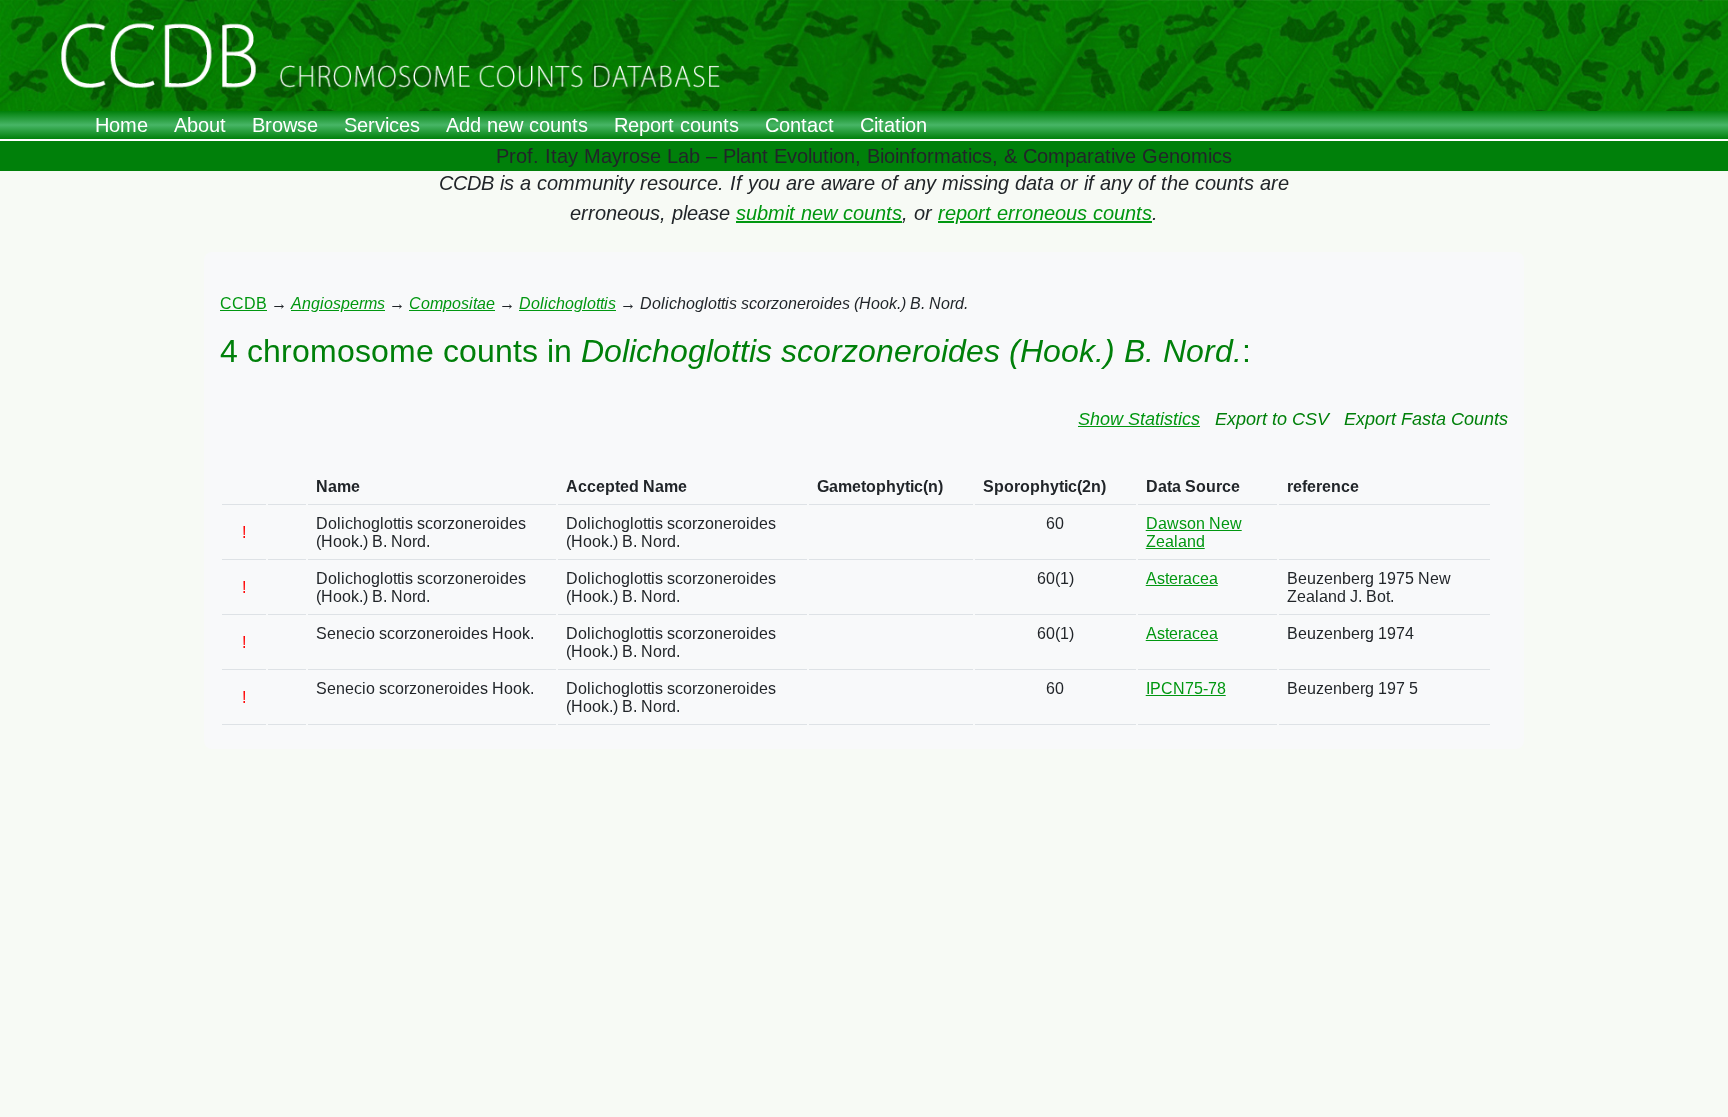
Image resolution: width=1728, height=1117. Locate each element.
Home (121, 125)
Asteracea (1182, 578)
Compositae (452, 303)
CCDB (243, 303)
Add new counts (517, 125)
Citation (893, 125)
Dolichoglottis (567, 303)
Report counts (676, 125)
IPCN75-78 (1186, 688)
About (200, 125)
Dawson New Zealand (1194, 532)
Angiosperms (338, 303)
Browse (285, 125)
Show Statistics (1139, 419)
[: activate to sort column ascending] (244, 487)
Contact (799, 125)
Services (382, 125)
